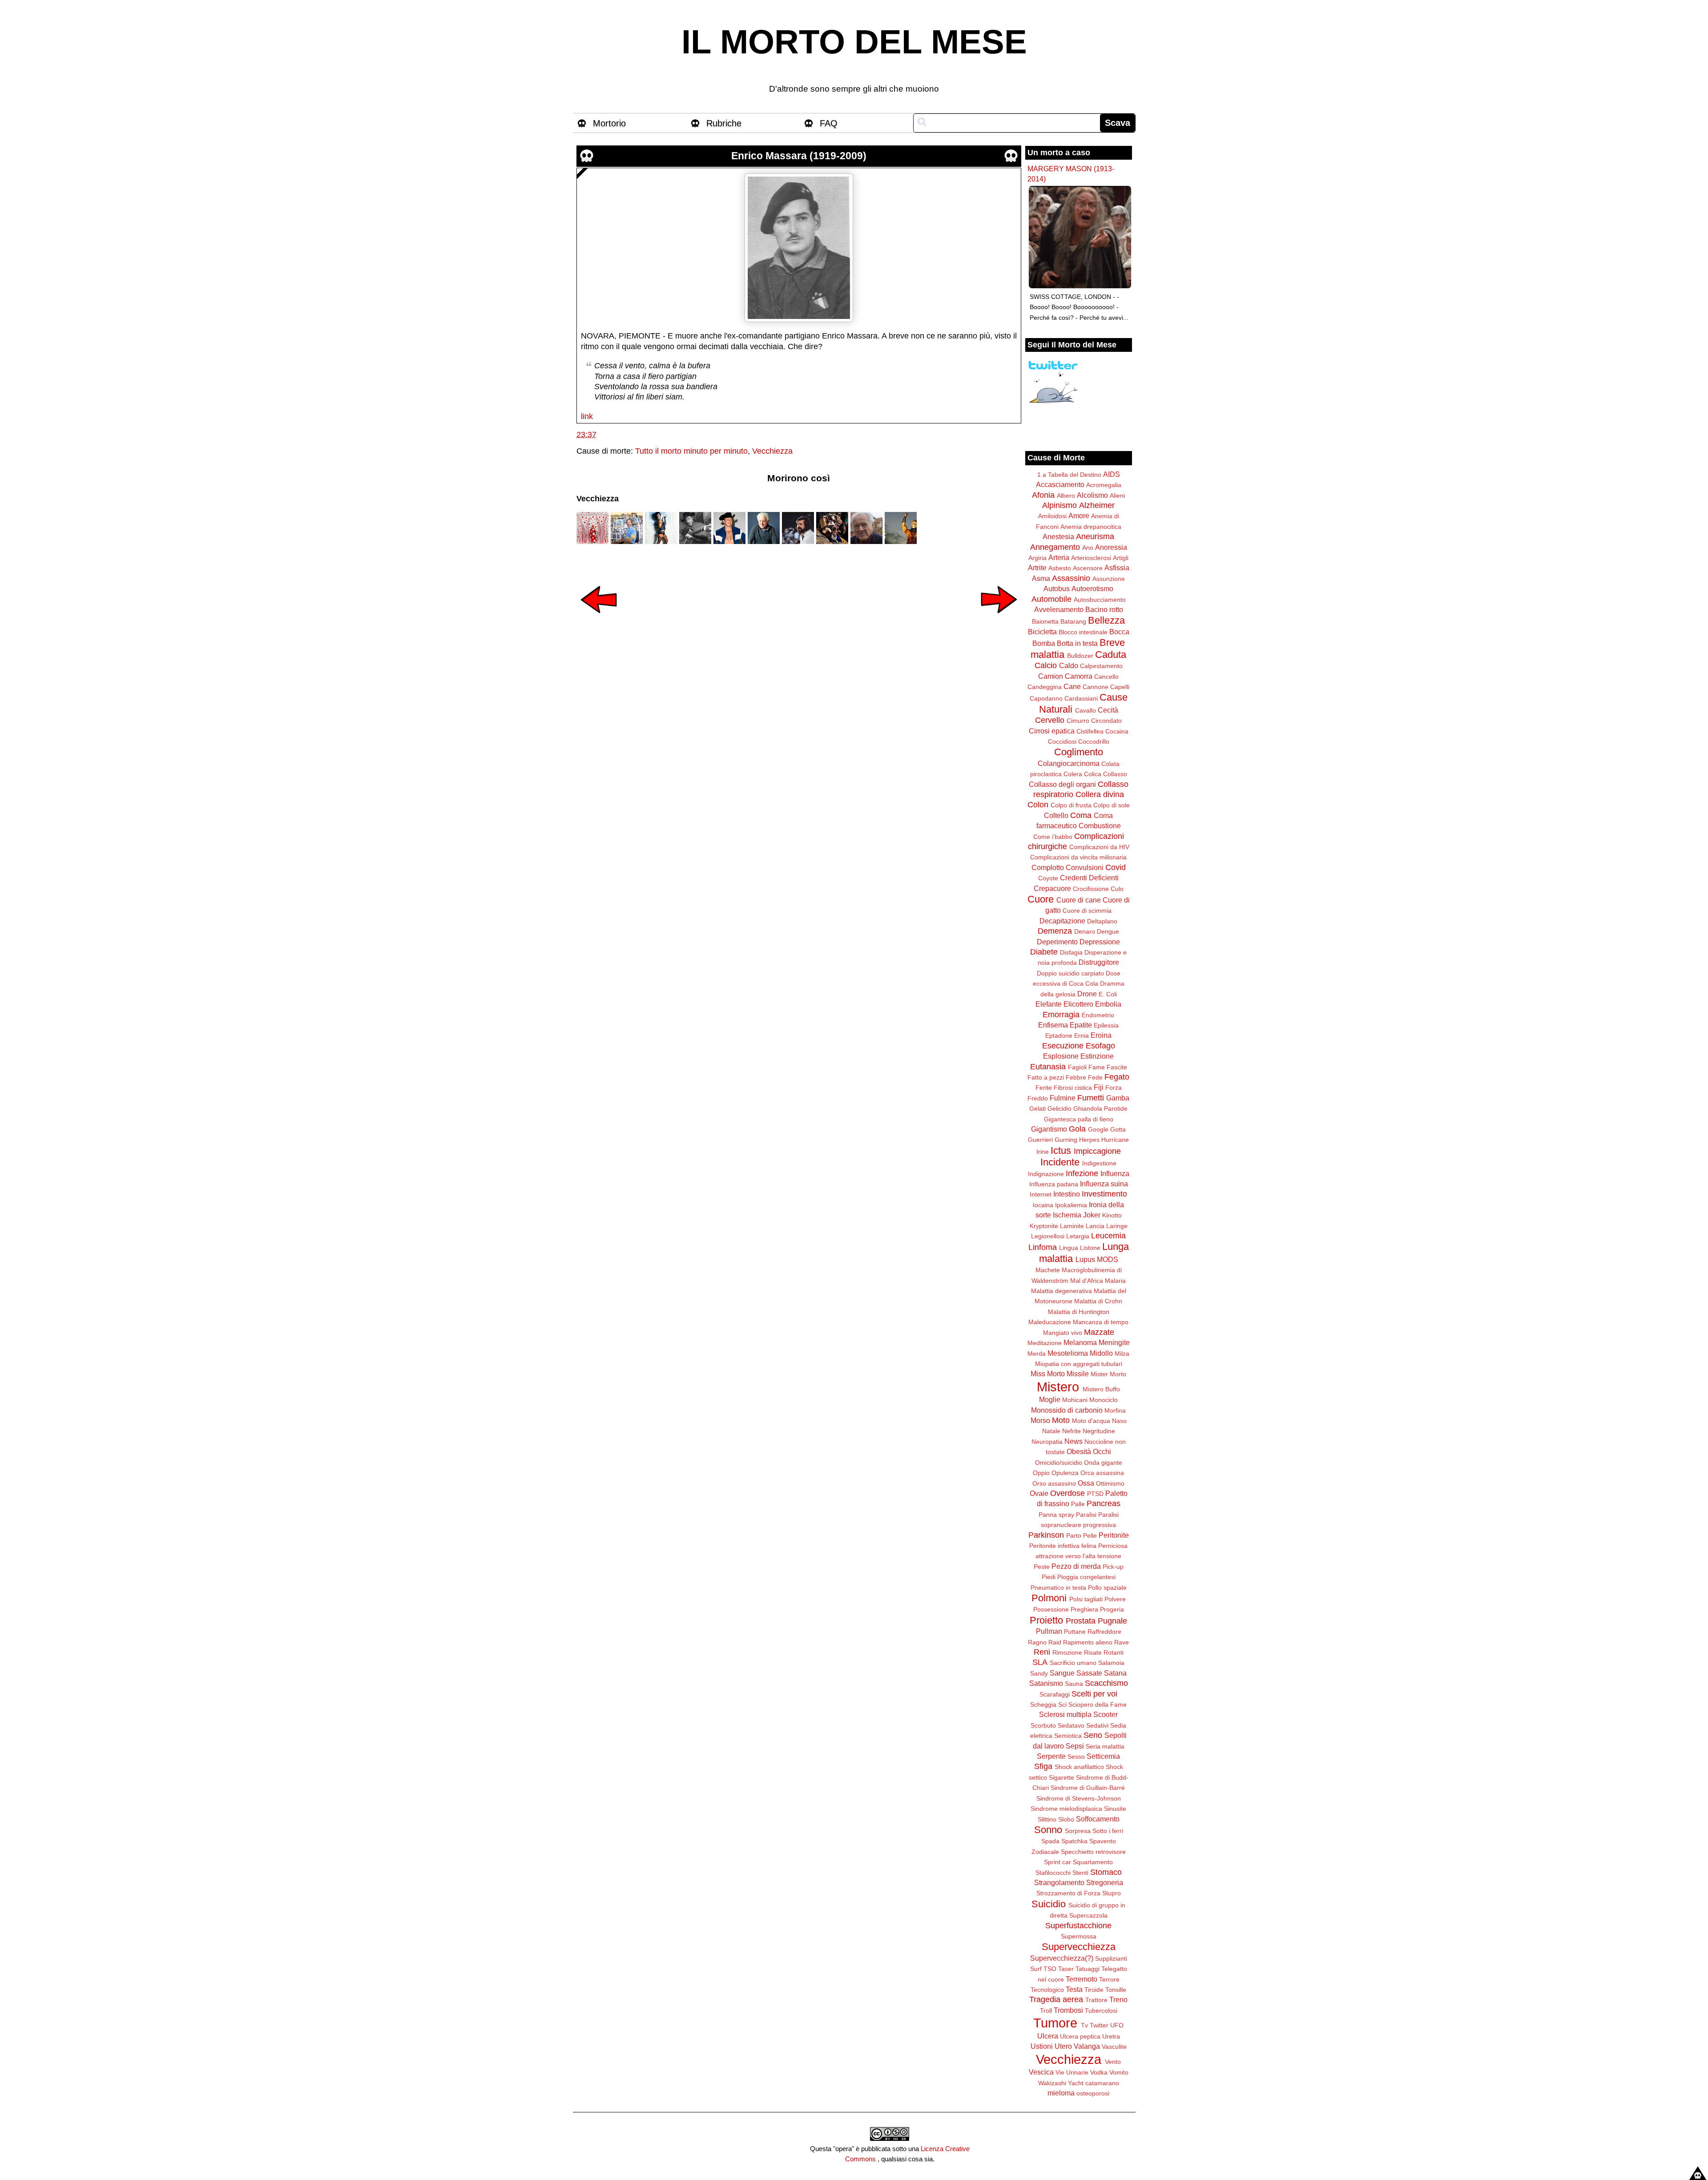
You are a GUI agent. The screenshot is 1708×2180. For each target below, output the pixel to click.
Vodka (1099, 2072)
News (1074, 1441)
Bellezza (1106, 620)
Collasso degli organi (1062, 784)
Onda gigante (1103, 1463)
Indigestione (1099, 1163)
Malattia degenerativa (1061, 1291)
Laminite (1072, 1226)
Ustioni (1042, 2046)
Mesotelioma (1068, 1353)
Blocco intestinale (1083, 632)
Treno (1118, 1999)
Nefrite (1072, 1431)
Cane (1072, 686)
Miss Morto (1048, 1374)
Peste (1042, 1567)
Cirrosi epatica (1052, 731)
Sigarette (1061, 1777)
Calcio (1046, 665)
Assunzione (1109, 579)
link (587, 416)
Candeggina (1045, 687)
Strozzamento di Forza (1068, 1893)
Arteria (1059, 557)
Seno (1093, 1735)
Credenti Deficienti (1089, 878)
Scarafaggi (1055, 1694)
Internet (1041, 1194)
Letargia (1078, 1236)
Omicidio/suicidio (1059, 1463)
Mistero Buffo (1101, 1389)
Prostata (1081, 1621)
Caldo (1069, 665)
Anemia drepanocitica (1091, 527)
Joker (1092, 1215)
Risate (1093, 1652)
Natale (1051, 1431)
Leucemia (1108, 1236)
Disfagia (1071, 952)
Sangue (1062, 1673)
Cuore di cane (1079, 900)
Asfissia (1117, 568)
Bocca (1119, 632)
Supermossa (1079, 1936)
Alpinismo (1059, 505)
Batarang (1073, 621)
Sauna (1074, 1684)
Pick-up (1113, 1567)
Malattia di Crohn (1098, 1301)
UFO (1117, 2025)
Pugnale (1112, 1621)
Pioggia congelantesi (1086, 1577)
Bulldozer (1080, 656)
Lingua (1069, 1248)
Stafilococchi (1053, 1873)
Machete (1048, 1270)
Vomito (1119, 2072)
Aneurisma (1095, 536)
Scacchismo (1106, 1683)
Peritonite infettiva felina (1063, 1546)
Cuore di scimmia (1087, 911)
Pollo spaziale (1107, 1588)
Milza (1122, 1354)
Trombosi (1068, 2010)
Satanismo (1046, 1683)
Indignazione (1046, 1174)
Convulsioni (1085, 867)
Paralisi (1086, 1515)
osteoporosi (1093, 2093)
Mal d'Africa (1087, 1281)
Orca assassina (1102, 1473)
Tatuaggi (1088, 1969)
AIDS (1112, 474)
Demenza (1055, 931)
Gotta (1118, 1129)
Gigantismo (1049, 1129)
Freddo (1038, 1098)
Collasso (1115, 774)
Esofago (1100, 1046)
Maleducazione (1050, 1322)
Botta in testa (1077, 643)
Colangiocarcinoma (1069, 763)
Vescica (1041, 2072)
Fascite (1117, 1067)
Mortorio (609, 123)
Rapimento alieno (1088, 1642)
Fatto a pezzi (1046, 1077)
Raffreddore (1104, 1632)
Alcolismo (1092, 495)
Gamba (1118, 1098)
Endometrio (1098, 1015)
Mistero (1058, 1387)
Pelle (1090, 1535)
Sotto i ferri (1108, 1831)
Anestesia (1058, 536)
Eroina (1101, 1035)
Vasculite (1114, 2047)
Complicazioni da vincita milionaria (1078, 857)
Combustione (1100, 826)
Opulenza (1065, 1473)
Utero (1063, 2046)
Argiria (1037, 558)
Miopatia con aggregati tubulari (1079, 1364)
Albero (1066, 496)
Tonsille (1116, 1990)
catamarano (1102, 2083)
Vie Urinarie (1072, 2072)
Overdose (1067, 1493)
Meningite (1114, 1342)
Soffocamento (1098, 1819)
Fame (1097, 1067)
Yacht (1076, 2083)
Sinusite (1115, 1809)
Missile (1078, 1374)
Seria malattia (1105, 1746)
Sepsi (1075, 1746)
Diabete (1044, 952)
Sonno (1048, 1830)
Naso (1119, 1421)
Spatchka (1074, 1841)
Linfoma (1043, 1247)
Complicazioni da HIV (1099, 847)
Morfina (1115, 1410)
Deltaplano (1102, 921)
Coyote (1048, 878)
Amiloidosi (1052, 516)
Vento (1113, 2062)
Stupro (1112, 1893)
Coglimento (1079, 752)
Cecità (1108, 710)
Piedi (1049, 1577)
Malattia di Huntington (1079, 1312)
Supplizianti (1111, 1958)
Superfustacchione (1078, 1926)
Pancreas (1104, 1503)
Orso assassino (1054, 1483)
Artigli (1121, 558)
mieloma (1061, 2093)
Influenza (1115, 1173)
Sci (1062, 1705)
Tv (1084, 2025)
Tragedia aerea (1056, 1999)
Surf (1036, 1969)
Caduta (1111, 655)
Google (1098, 1129)
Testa (1074, 1989)
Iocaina (1043, 1205)
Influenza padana (1054, 1184)
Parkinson (1046, 1535)
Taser (1066, 1969)
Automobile (1051, 599)
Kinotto (1112, 1215)
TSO (1050, 1969)
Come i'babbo (1053, 837)
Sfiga (1043, 1766)
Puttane (1075, 1632)
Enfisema (1053, 1025)
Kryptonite (1044, 1226)
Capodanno (1046, 698)
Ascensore (1088, 568)
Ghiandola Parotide (1100, 1108)
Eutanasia (1048, 1067)
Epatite (1081, 1025)
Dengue (1108, 931)
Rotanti (1114, 1652)
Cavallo (1086, 710)
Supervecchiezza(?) (1062, 1958)
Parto (1074, 1535)
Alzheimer (1097, 505)
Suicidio (1049, 1904)
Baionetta (1045, 621)
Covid (1116, 867)
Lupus (1085, 1259)
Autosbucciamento (1100, 600)
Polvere (1115, 1599)
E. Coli (1108, 994)
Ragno (1037, 1642)
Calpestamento (1101, 666)
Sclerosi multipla (1065, 1714)
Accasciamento (1060, 484)
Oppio (1041, 1473)
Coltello (1056, 815)
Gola (1077, 1129)
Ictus (1061, 1150)
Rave (1122, 1642)
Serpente (1051, 1756)
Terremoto (1082, 1979)
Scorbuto (1043, 1725)
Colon (1038, 805)
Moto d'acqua (1091, 1421)
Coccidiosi (1062, 741)
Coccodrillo (1094, 741)
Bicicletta (1042, 632)
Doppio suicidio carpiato (1070, 973)
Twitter (1099, 2025)
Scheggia (1043, 1705)
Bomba (1044, 643)
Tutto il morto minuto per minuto (691, 451)
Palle (1078, 1504)
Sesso (1076, 1757)
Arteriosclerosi (1091, 558)
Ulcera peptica (1080, 2036)
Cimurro (1078, 721)
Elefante (1049, 1004)
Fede (1095, 1077)
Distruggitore (1099, 962)
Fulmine (1063, 1098)
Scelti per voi (1094, 1694)
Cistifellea (1090, 731)
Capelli (1120, 687)
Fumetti (1091, 1098)
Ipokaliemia (1071, 1205)
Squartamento (1093, 1862)
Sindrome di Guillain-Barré (1088, 1788)
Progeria (1112, 1609)
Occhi (1102, 1451)
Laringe (1117, 1226)
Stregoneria (1105, 1882)
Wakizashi (1052, 2083)
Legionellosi (1048, 1236)
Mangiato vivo (1063, 1333)
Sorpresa (1078, 1831)
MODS (1108, 1259)
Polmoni (1049, 1598)
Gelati (1037, 1108)
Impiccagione (1097, 1151)
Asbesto (1060, 568)
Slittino (1047, 1819)
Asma (1041, 578)
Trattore (1096, 2000)
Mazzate (1099, 1332)
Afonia (1043, 495)
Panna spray (1056, 1515)
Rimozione (1067, 1652)
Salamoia (1111, 1663)
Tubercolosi (1101, 2011)
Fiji (1099, 1087)
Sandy (1039, 1673)
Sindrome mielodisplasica (1066, 1809)
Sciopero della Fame (1098, 1705)
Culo (1117, 889)
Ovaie (1039, 1493)
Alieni (1117, 496)
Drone (1087, 994)
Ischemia (1067, 1215)
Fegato (1117, 1077)
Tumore (1055, 2023)
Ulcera (1048, 2036)
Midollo (1101, 1353)
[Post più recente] (599, 619)
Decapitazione (1062, 921)
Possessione (1051, 1609)
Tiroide (1094, 1990)
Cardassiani (1081, 698)
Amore (1079, 516)
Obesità (1079, 1451)
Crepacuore (1052, 888)
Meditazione (1045, 1343)
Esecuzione (1063, 1046)
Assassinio (1071, 578)
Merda (1037, 1354)
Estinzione (1097, 1056)
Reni (1042, 1652)
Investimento (1104, 1194)
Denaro (1085, 931)
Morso (1040, 1420)
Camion (1051, 676)
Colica (1093, 774)
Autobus (1057, 588)
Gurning (1066, 1140)
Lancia (1095, 1226)
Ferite (1044, 1088)
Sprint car (1057, 1862)
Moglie (1050, 1399)
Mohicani (1075, 1400)
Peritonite (1114, 1535)
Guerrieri (1040, 1140)
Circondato (1106, 721)
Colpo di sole (1112, 805)
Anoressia (1111, 547)
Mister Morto (1108, 1374)
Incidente (1060, 1162)
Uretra (1111, 2036)
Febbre (1076, 1077)
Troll (1046, 2011)
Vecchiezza (772, 451)
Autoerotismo (1092, 588)
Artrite (1037, 568)
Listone (1090, 1248)
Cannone (1096, 687)
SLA (1040, 1662)
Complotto (1048, 867)
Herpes (1089, 1140)
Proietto (1046, 1620)
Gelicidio (1059, 1108)
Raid (1055, 1642)
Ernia (1082, 1036)
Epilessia (1106, 1025)
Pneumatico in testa (1058, 1588)
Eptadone (1059, 1036)
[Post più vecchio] (999, 619)
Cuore (1041, 899)
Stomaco (1106, 1872)
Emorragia (1061, 1015)
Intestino (1067, 1194)
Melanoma (1080, 1342)
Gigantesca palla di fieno (1079, 1119)
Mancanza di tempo (1101, 1322)
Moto (1061, 1420)
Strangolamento (1059, 1882)
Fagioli (1077, 1067)
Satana (1115, 1673)
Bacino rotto (1104, 609)
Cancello (1106, 677)
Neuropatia (1047, 1442)
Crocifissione (1091, 889)
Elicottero (1078, 1004)
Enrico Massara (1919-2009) (799, 156)
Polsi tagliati (1086, 1599)
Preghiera (1084, 1609)
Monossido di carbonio (1067, 1410)
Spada (1050, 1841)
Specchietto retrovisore (1093, 1852)
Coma (1081, 815)
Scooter (1106, 1714)
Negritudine (1099, 1431)
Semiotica (1068, 1736)
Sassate (1089, 1673)
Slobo (1066, 1819)
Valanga (1087, 2046)
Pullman (1049, 1631)
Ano (1088, 548)
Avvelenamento (1059, 609)
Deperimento (1057, 942)
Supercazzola (1088, 1915)
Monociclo (1104, 1400)
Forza (1114, 1088)
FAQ (829, 123)
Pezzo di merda (1076, 1566)
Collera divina (1100, 794)
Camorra (1079, 676)
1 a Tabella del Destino (1069, 475)
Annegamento (1055, 547)
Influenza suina (1104, 1184)
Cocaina (1117, 731)
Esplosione (1061, 1056)
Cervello (1050, 720)
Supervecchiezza (1079, 1947)
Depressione (1100, 942)
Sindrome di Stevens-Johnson (1079, 1798)
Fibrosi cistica (1073, 1088)
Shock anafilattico (1079, 1767)
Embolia (1108, 1004)
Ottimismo (1110, 1483)
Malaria (1115, 1281)
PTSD (1095, 1494)
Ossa (1086, 1483)
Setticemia (1103, 1756)
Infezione (1082, 1173)
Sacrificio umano (1073, 1663)
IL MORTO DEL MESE (854, 42)
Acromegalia (1104, 485)
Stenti (1080, 1873)
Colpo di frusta (1071, 805)
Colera (1073, 774)
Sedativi (1097, 1725)
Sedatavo (1071, 1725)
